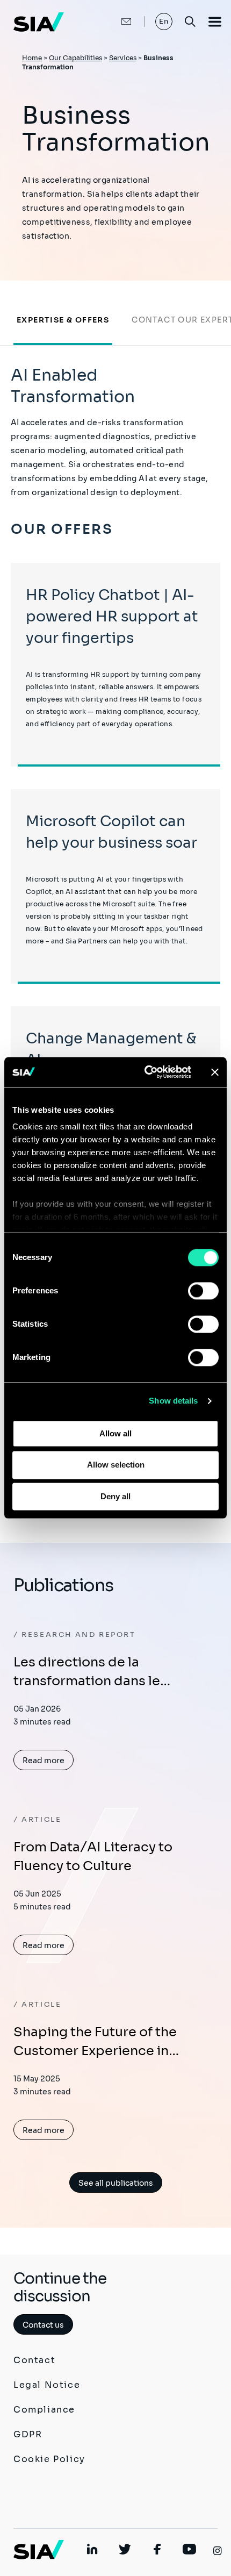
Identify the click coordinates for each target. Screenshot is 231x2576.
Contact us (43, 2325)
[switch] (203, 1291)
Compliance (44, 2410)
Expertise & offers (63, 320)
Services (123, 58)
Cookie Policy (49, 2459)
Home (32, 58)
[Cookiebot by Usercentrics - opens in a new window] (145, 1072)
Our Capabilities (75, 58)
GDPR (28, 2434)
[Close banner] (215, 1072)
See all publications (116, 2183)
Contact (34, 2360)
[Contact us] (115, 22)
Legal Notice (47, 2385)
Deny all (115, 1496)
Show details (173, 1401)
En (164, 21)
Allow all (115, 1433)
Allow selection (116, 1465)
